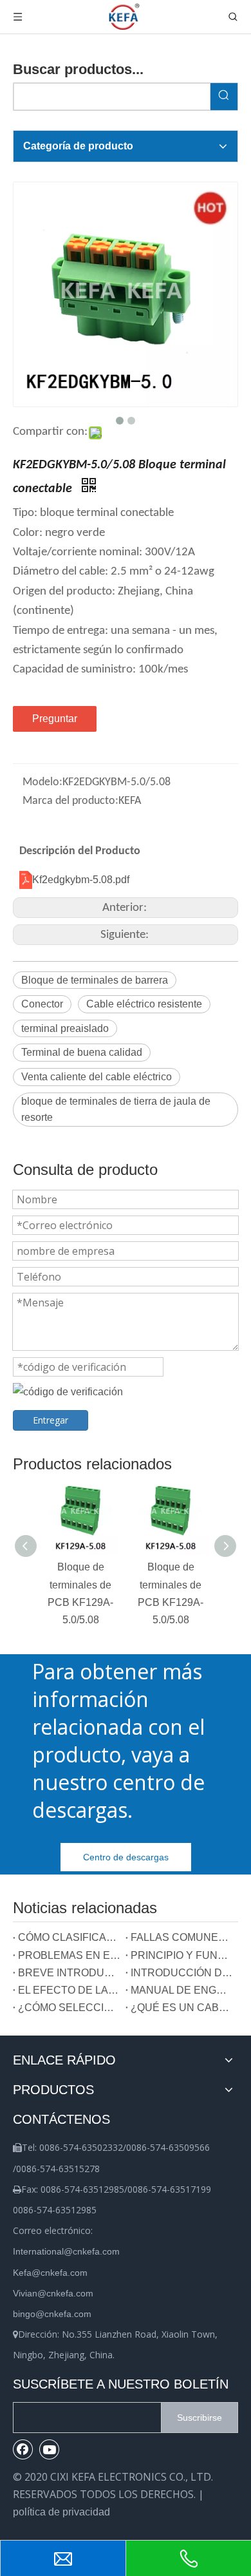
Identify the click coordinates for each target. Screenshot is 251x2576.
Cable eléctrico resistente (144, 1004)
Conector (42, 1004)
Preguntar (55, 719)
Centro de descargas (126, 1857)
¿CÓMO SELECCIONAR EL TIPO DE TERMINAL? (69, 2008)
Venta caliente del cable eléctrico (97, 1077)
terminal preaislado (65, 1028)
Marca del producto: (70, 801)
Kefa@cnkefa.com (50, 2273)
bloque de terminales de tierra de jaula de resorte (116, 1110)
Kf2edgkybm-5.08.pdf (81, 880)
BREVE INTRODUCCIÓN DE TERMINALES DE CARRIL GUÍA (69, 1973)
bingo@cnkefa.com (52, 2314)
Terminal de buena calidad (82, 1052)
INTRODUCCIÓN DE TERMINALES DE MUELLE (182, 1973)
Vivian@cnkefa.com (53, 2293)
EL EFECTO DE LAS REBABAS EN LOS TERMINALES (69, 1990)
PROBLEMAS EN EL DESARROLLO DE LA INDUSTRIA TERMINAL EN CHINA (69, 1955)
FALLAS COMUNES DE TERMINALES (182, 1937)
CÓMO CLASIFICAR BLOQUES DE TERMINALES (69, 1937)
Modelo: (42, 782)
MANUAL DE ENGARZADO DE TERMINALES (182, 1990)
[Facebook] (23, 2449)
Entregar (51, 1420)
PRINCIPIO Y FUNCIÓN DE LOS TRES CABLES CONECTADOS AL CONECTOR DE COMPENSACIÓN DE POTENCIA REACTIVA (182, 1955)
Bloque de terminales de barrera (95, 980)
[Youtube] (50, 2449)
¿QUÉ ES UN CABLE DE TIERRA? (182, 2008)
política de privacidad (61, 2512)
